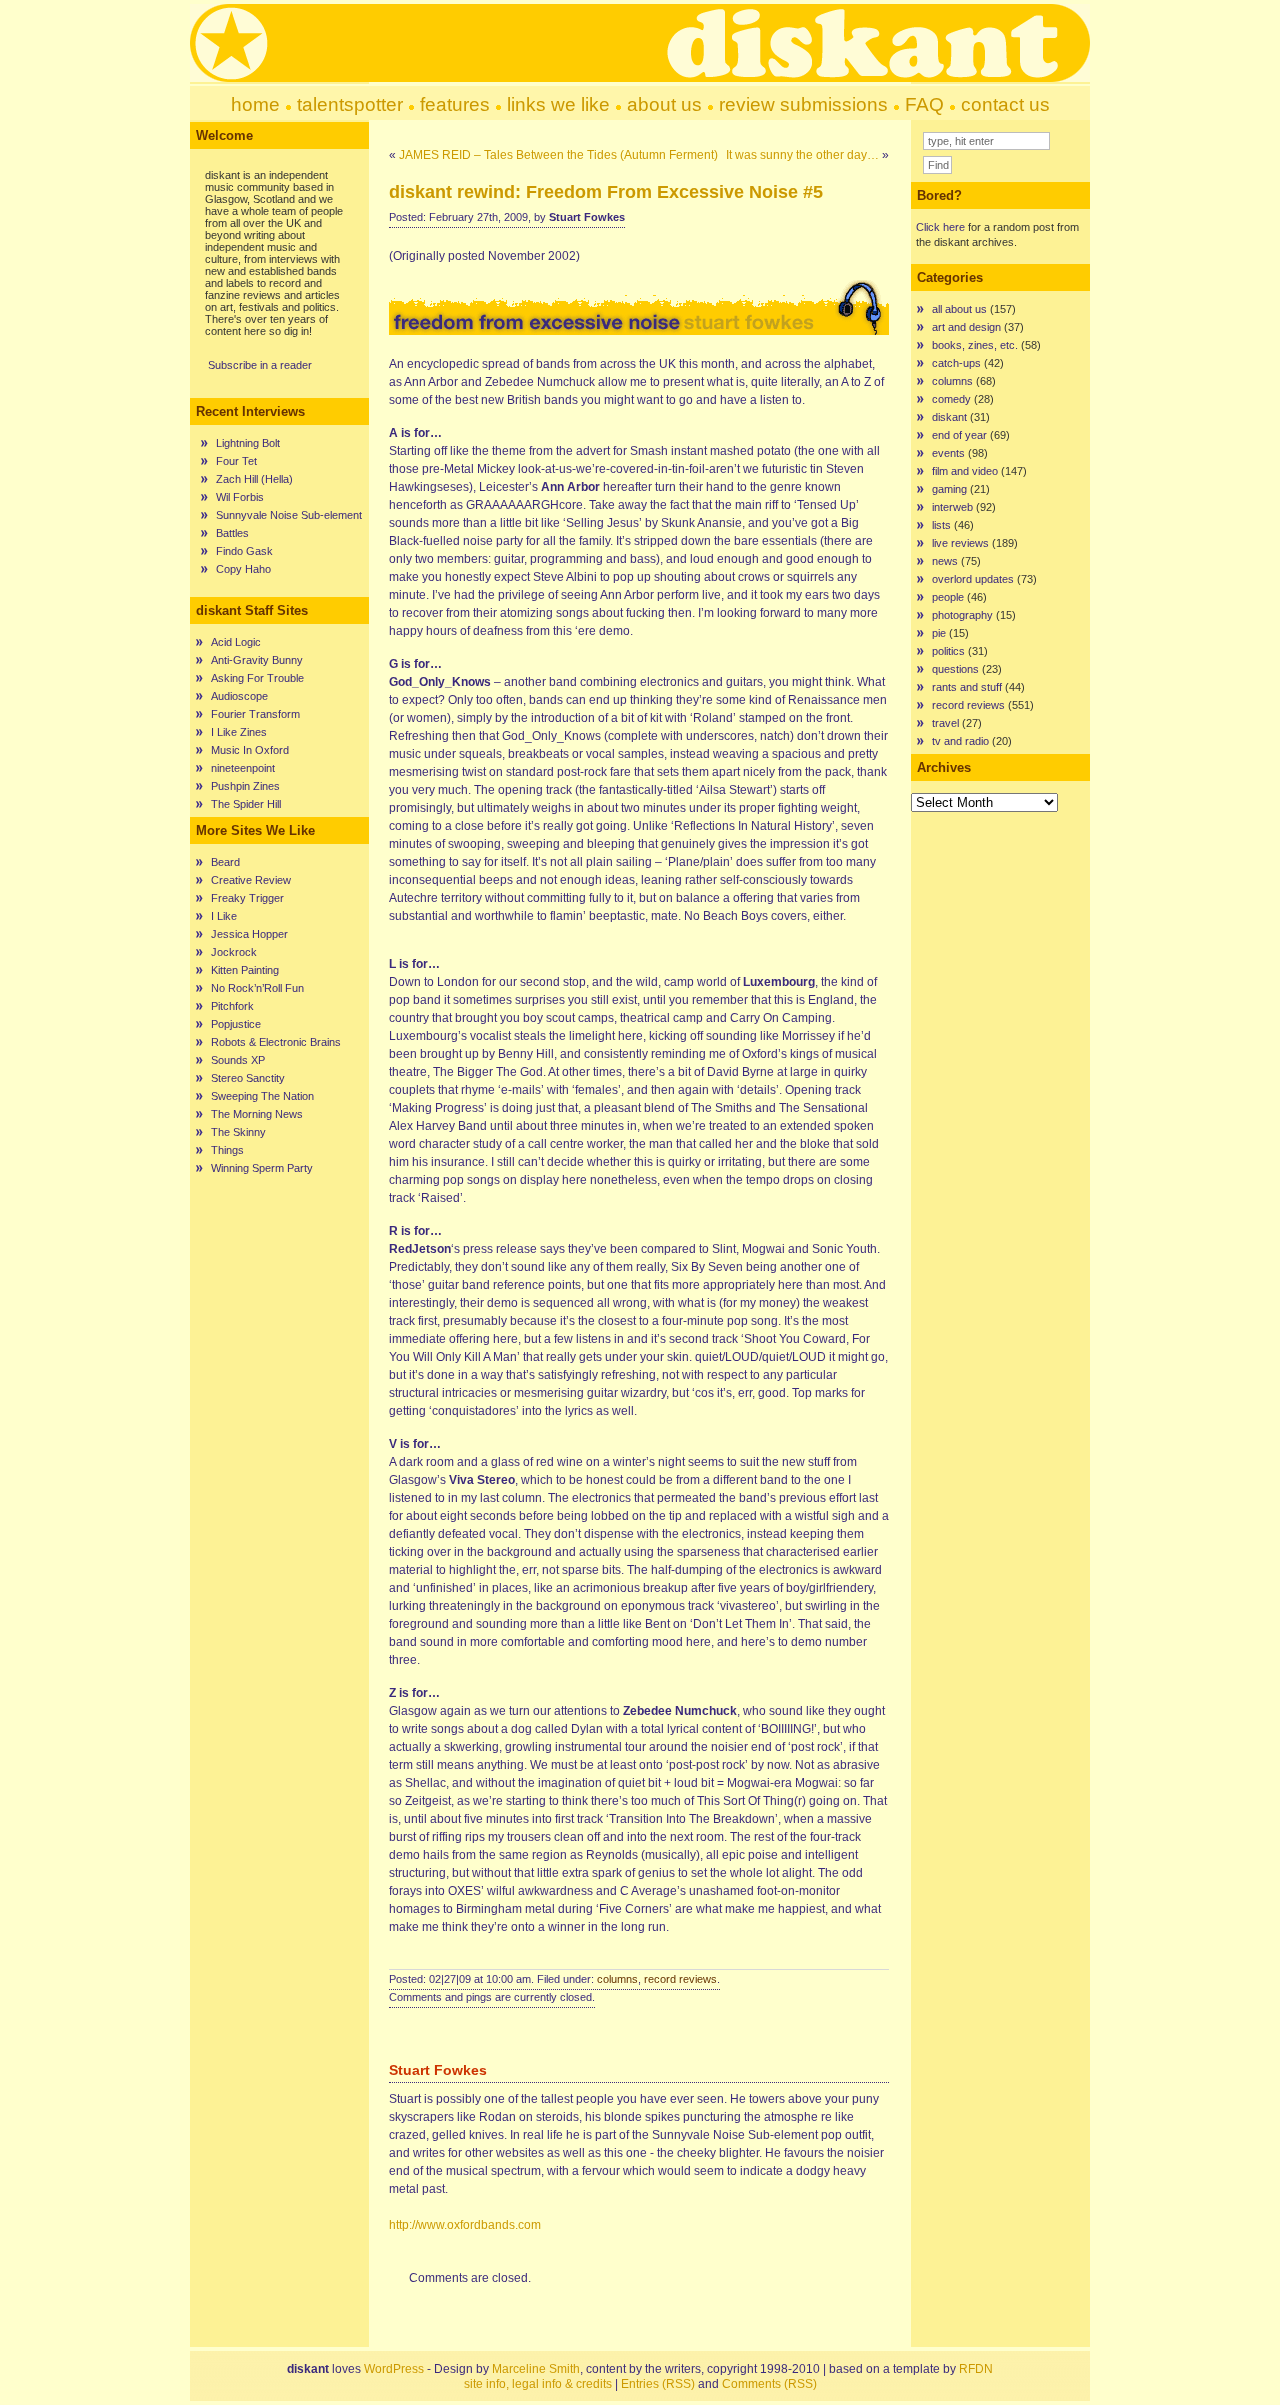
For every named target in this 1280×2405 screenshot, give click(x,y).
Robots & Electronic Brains (276, 1042)
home (255, 104)
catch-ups (956, 363)
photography (962, 615)
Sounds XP (238, 1060)
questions (955, 669)
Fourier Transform (255, 714)
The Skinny (238, 1132)
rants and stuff (967, 687)
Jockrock (234, 952)
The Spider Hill (246, 804)
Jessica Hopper (249, 934)
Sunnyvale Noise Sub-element (289, 515)
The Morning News (257, 1114)
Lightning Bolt (248, 443)
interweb (952, 507)
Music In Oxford (250, 750)
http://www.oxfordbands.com (465, 2225)
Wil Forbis (240, 497)
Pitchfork (232, 1006)
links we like (558, 104)
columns (617, 1979)
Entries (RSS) (658, 2384)
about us (664, 104)
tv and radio (960, 741)
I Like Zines (239, 732)
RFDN (976, 2369)
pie (939, 633)
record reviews (680, 1979)
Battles (232, 533)
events (948, 453)
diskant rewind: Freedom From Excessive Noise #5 (606, 192)
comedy (951, 399)
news (945, 561)
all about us (959, 309)
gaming (949, 489)
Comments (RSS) (769, 2384)
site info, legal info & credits (538, 2384)
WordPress (394, 2369)
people (948, 597)
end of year (959, 435)
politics (948, 651)
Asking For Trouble (257, 678)
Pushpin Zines (245, 786)
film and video (965, 471)
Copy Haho (243, 569)
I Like (224, 916)
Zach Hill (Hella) (254, 479)
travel (945, 723)
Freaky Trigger (247, 898)
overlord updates (973, 579)
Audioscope (239, 696)
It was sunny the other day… (802, 155)
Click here (940, 227)
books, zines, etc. (975, 345)
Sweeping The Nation (262, 1096)
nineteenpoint (243, 768)
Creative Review (251, 880)
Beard (225, 862)
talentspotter (350, 104)
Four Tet (236, 461)
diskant (949, 417)
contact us (1005, 104)
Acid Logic (236, 642)
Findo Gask (244, 551)
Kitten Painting (245, 970)
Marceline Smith (536, 2369)
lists (941, 525)
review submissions (803, 104)
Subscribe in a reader (260, 365)
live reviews (960, 543)
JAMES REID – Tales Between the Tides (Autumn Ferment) (558, 155)
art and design (966, 327)
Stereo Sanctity (248, 1078)
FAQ (924, 104)
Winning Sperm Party (262, 1168)
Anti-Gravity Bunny (257, 660)
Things (227, 1150)
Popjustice (236, 1024)
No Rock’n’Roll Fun (257, 988)
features (455, 104)
